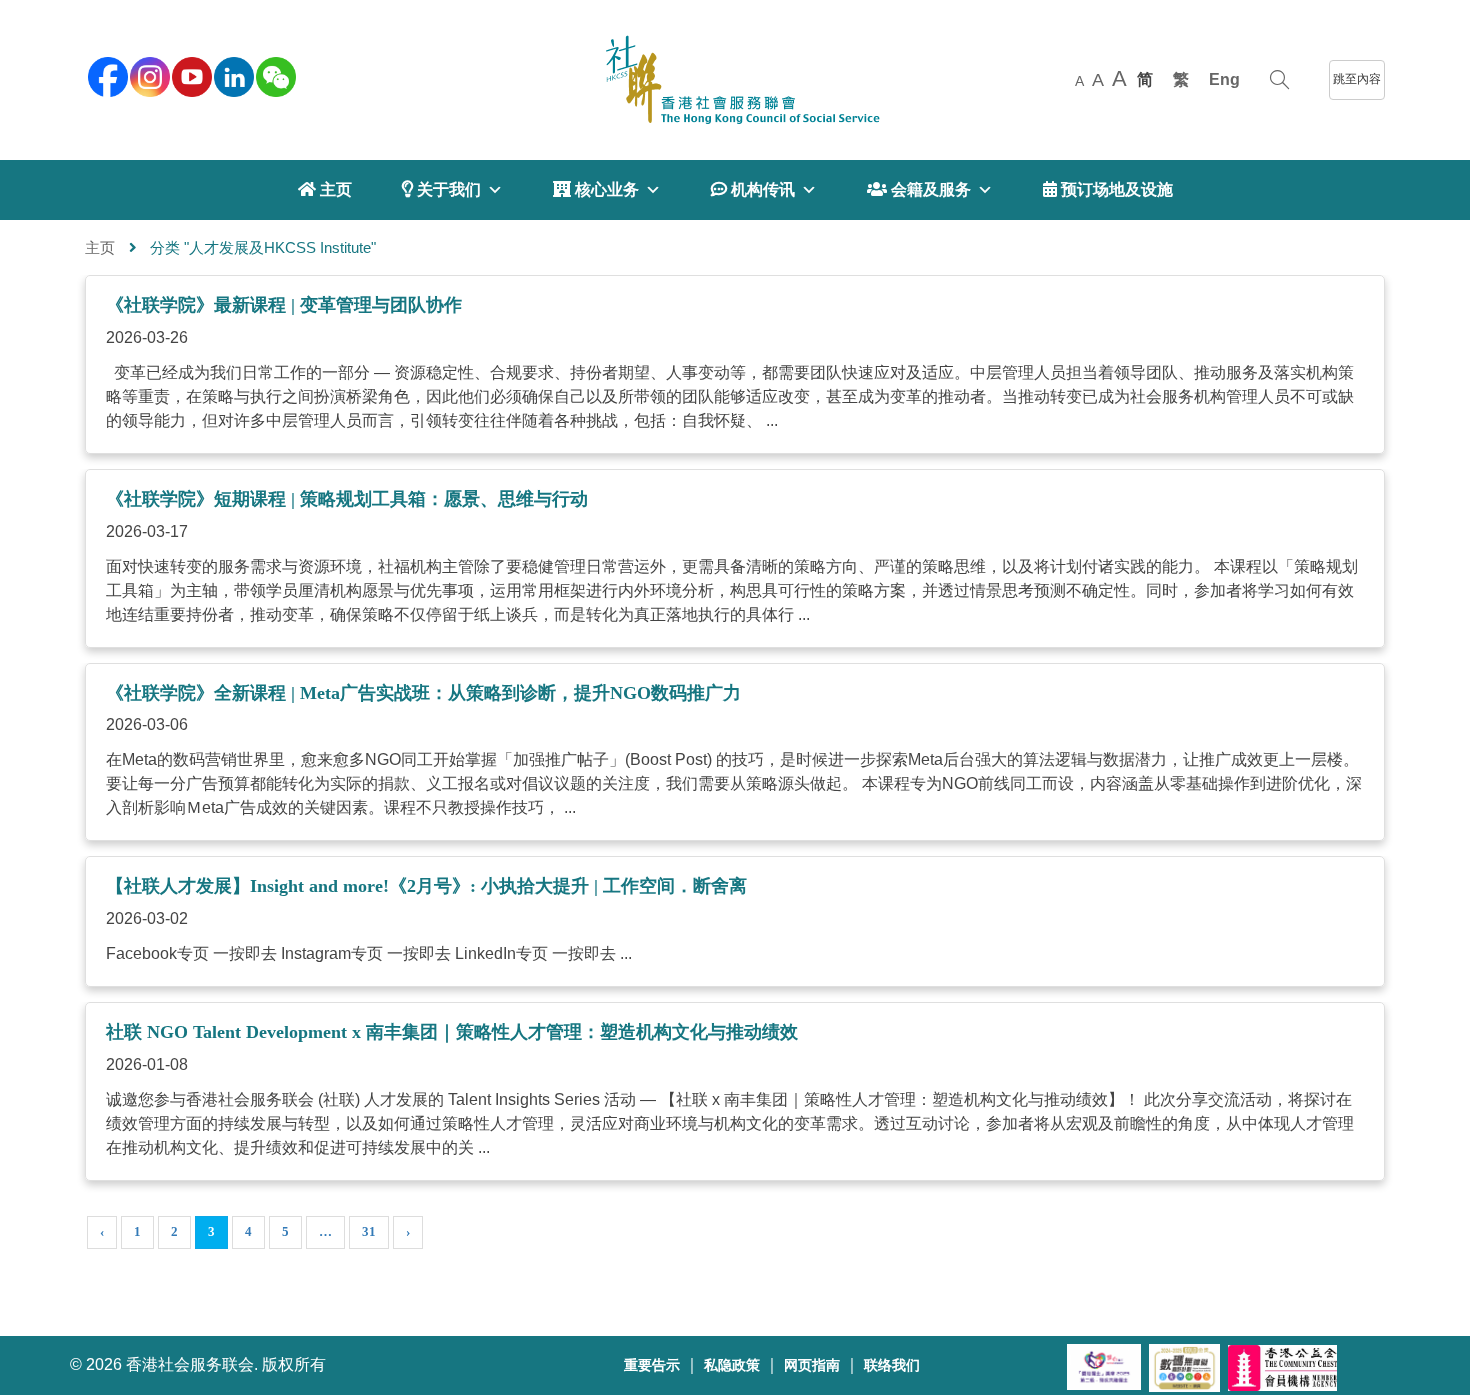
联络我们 (892, 1365)
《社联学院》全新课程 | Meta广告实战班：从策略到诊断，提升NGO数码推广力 (423, 693)
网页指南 (812, 1365)
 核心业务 (596, 189)
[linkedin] (232, 75)
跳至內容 (1357, 79)
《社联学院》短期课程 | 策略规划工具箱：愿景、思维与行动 (347, 499)
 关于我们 (441, 189)
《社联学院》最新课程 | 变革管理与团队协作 (284, 305)
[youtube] (190, 75)
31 (369, 1231)
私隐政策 (732, 1365)
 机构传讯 (753, 189)
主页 (100, 247)
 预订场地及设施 (1108, 189)
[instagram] (148, 75)
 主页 (325, 189)
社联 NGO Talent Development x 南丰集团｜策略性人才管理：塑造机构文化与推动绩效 (452, 1032)
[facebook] (106, 75)
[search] (1279, 80)
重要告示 (652, 1365)
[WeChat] (274, 75)
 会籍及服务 (919, 189)
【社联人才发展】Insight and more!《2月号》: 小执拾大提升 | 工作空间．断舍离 (426, 886)
